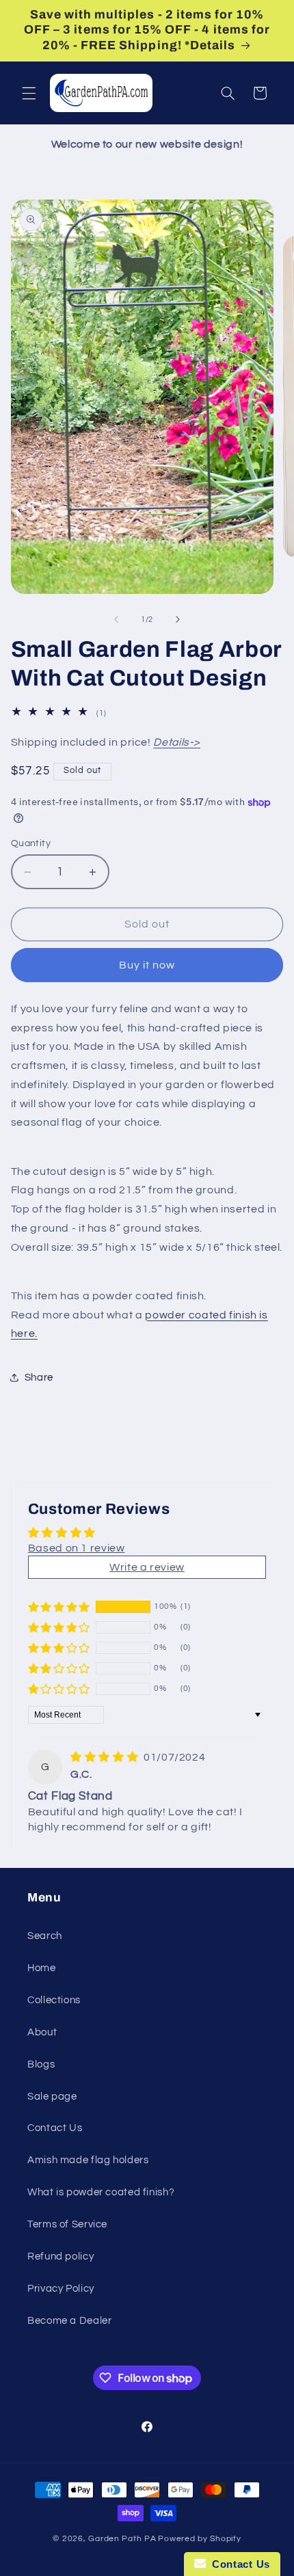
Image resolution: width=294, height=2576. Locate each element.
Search (45, 1936)
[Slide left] (116, 620)
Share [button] (39, 1378)
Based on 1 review (77, 1548)
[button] (29, 93)
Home (42, 1968)
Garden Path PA (122, 2539)
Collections (54, 2000)
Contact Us (55, 2128)
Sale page (52, 2097)
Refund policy (61, 2256)
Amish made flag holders (88, 2160)
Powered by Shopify (199, 2539)
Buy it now (147, 965)
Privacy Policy (61, 2289)
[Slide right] (178, 620)
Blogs (41, 2064)
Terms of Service (67, 2224)
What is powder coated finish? (101, 2192)
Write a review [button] (147, 1567)
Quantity (31, 843)
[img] (106, 1757)
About (42, 2032)
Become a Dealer (69, 2321)
